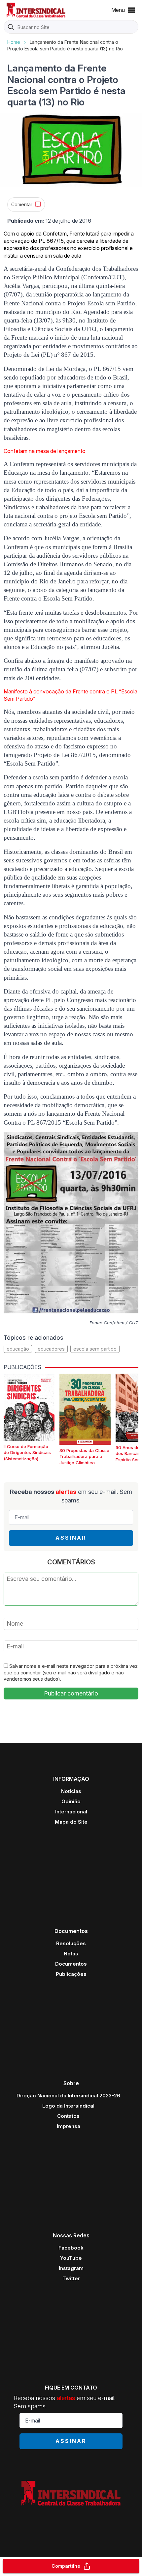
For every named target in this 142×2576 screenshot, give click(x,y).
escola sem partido (95, 1349)
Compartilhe (66, 2566)
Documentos (71, 1964)
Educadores (51, 1349)
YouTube (71, 2258)
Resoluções (71, 1943)
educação (18, 1349)
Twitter (71, 2278)
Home (14, 42)
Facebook (71, 2248)
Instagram (71, 2268)
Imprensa (69, 2126)
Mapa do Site (71, 1822)
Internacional (71, 1812)
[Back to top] (125, 2545)
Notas (71, 1954)
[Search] (11, 27)
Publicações (71, 1974)
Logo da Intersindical (68, 2106)
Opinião (71, 1801)
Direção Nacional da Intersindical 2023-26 (68, 2096)
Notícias (71, 1791)
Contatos (68, 2116)
